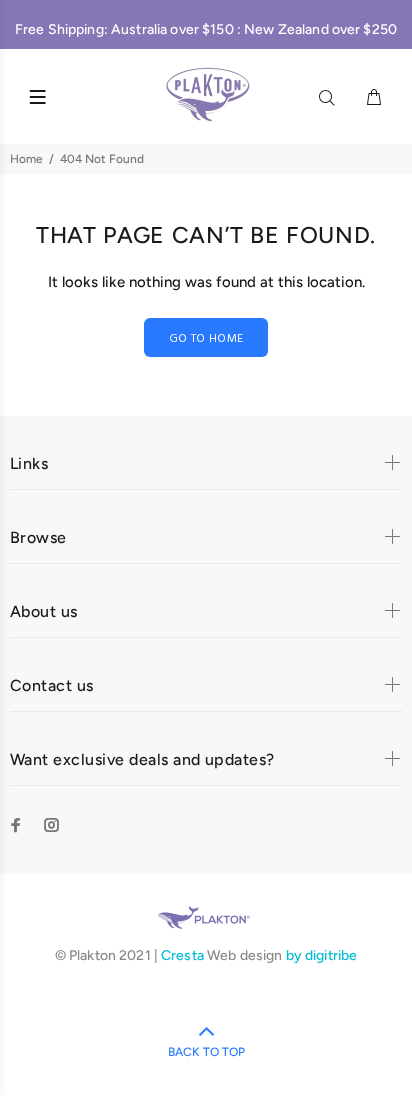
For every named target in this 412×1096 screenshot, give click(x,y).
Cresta (184, 955)
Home (26, 159)
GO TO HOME (206, 339)
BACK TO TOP (206, 1052)
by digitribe (322, 955)
